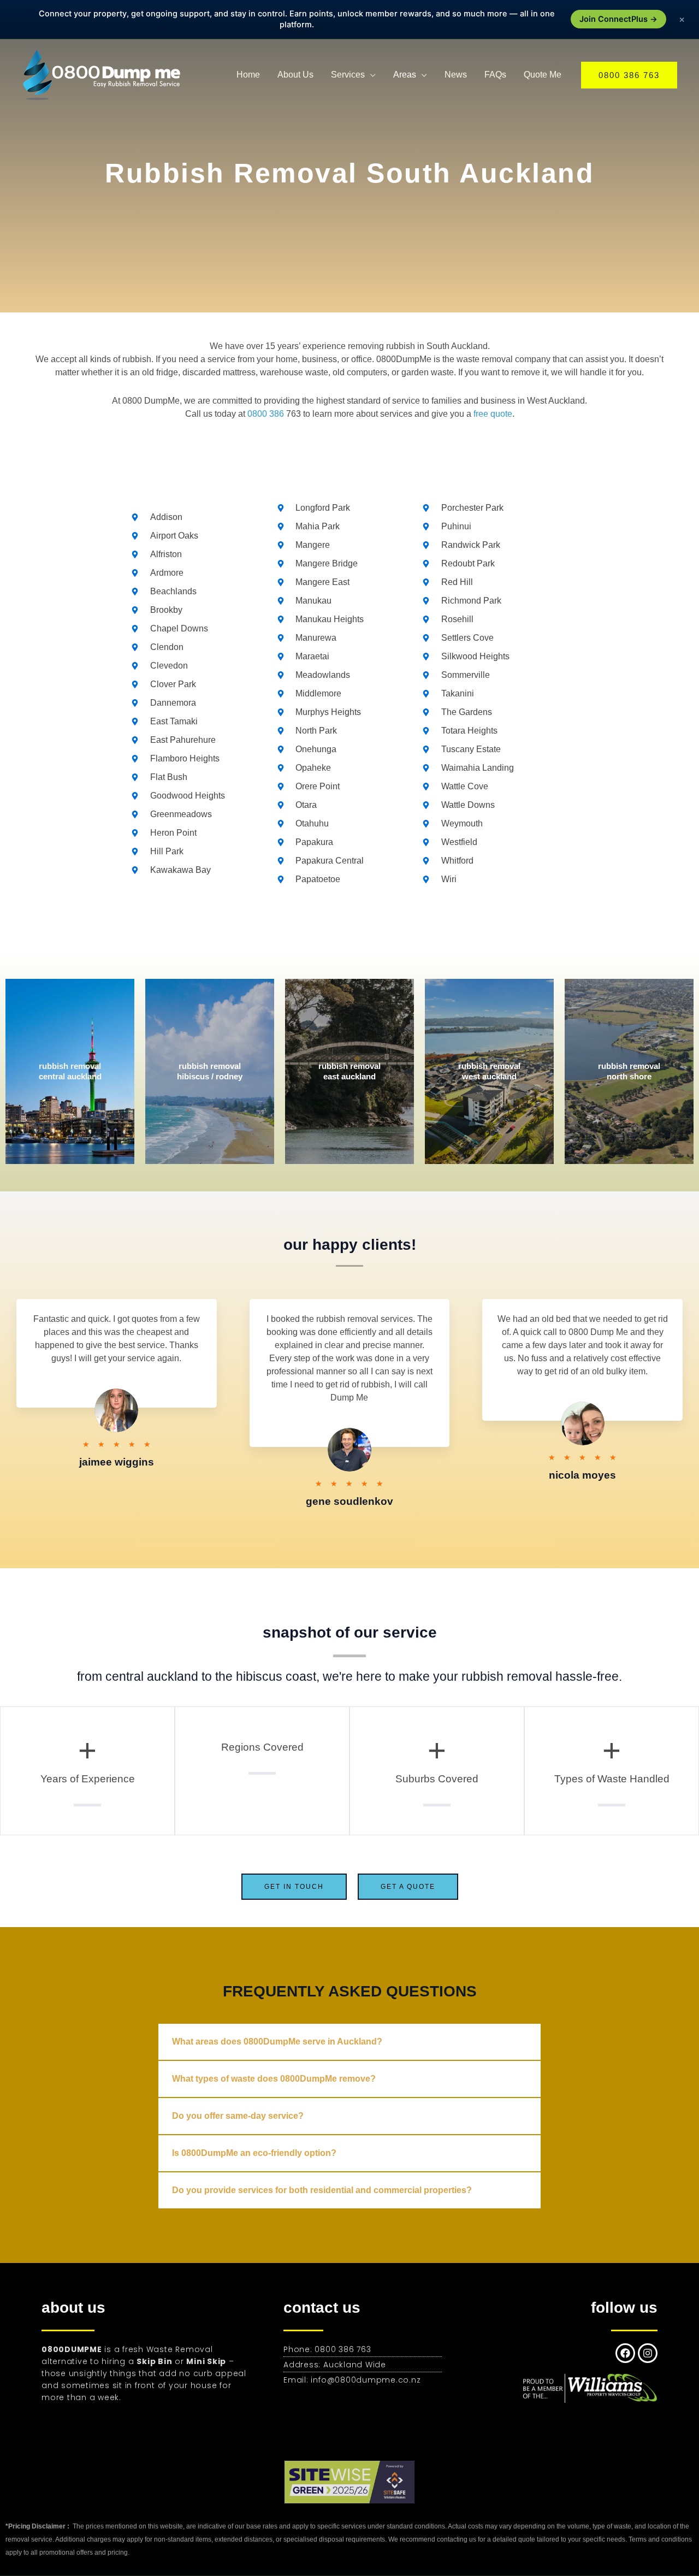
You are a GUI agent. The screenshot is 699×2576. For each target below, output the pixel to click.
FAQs (495, 75)
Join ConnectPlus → (618, 19)
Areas (405, 75)
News (456, 75)
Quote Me (543, 75)
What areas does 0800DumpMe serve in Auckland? (277, 2042)
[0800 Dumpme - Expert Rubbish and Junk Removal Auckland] (104, 74)
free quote (493, 414)
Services (348, 75)
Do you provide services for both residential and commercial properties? (322, 2190)
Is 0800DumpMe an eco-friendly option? (254, 2153)
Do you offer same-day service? (238, 2116)
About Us (295, 75)
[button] (629, 75)
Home (248, 75)
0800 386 (266, 414)
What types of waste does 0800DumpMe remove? (274, 2079)
